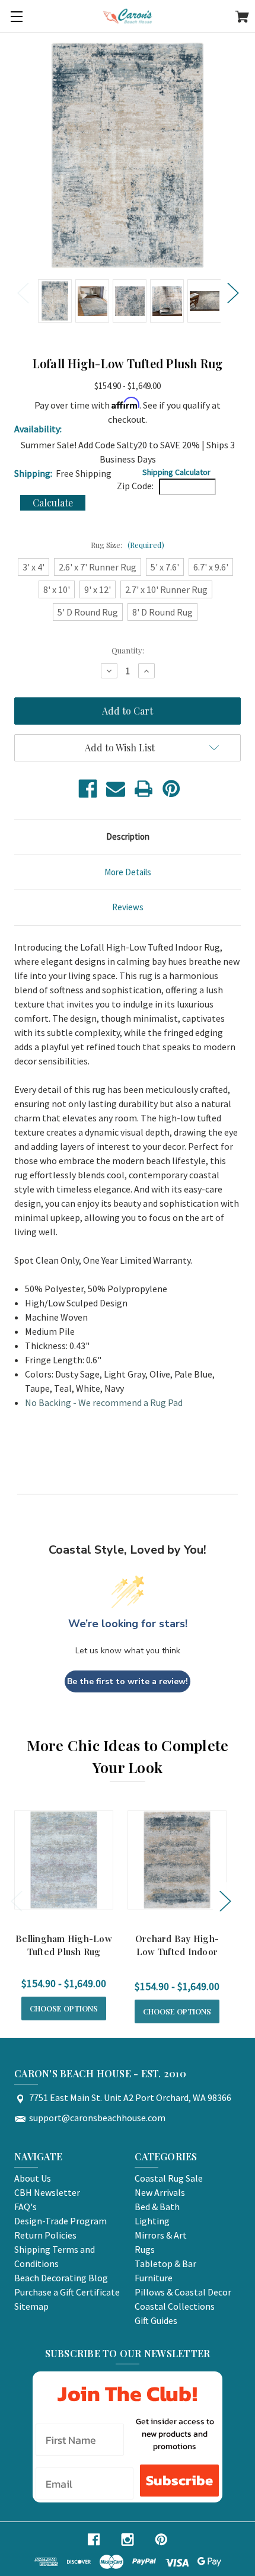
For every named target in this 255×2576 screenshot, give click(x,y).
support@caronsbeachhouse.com (97, 2118)
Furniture (154, 2278)
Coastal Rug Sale (169, 2178)
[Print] (144, 789)
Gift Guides (156, 2320)
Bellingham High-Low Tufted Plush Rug (64, 1945)
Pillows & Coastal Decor (183, 2292)
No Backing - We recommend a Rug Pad (104, 1402)
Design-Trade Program (60, 2221)
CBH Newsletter (47, 2192)
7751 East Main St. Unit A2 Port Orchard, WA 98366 (130, 2097)
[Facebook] (88, 789)
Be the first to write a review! (128, 1681)
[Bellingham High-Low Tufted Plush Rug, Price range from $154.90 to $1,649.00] (64, 1860)
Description (128, 836)
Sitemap (31, 2306)
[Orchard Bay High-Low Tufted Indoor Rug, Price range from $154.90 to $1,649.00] (177, 1860)
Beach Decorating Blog (61, 2278)
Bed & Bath (157, 2207)
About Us (33, 2178)
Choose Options (64, 2008)
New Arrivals (160, 2192)
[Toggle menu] (16, 16)
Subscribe (179, 2480)
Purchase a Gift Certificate (67, 2292)
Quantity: (128, 650)
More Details (128, 872)
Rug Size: (128, 545)
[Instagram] (128, 2540)
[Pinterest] (171, 789)
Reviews (128, 907)
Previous (23, 292)
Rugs (145, 2249)
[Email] (116, 789)
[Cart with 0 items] (242, 18)
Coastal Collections (175, 2306)
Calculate (53, 503)
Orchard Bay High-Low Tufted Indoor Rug (177, 1952)
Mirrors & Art (161, 2235)
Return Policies (45, 2235)
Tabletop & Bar (165, 2263)
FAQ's (26, 2207)
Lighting (152, 2221)
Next (232, 292)
